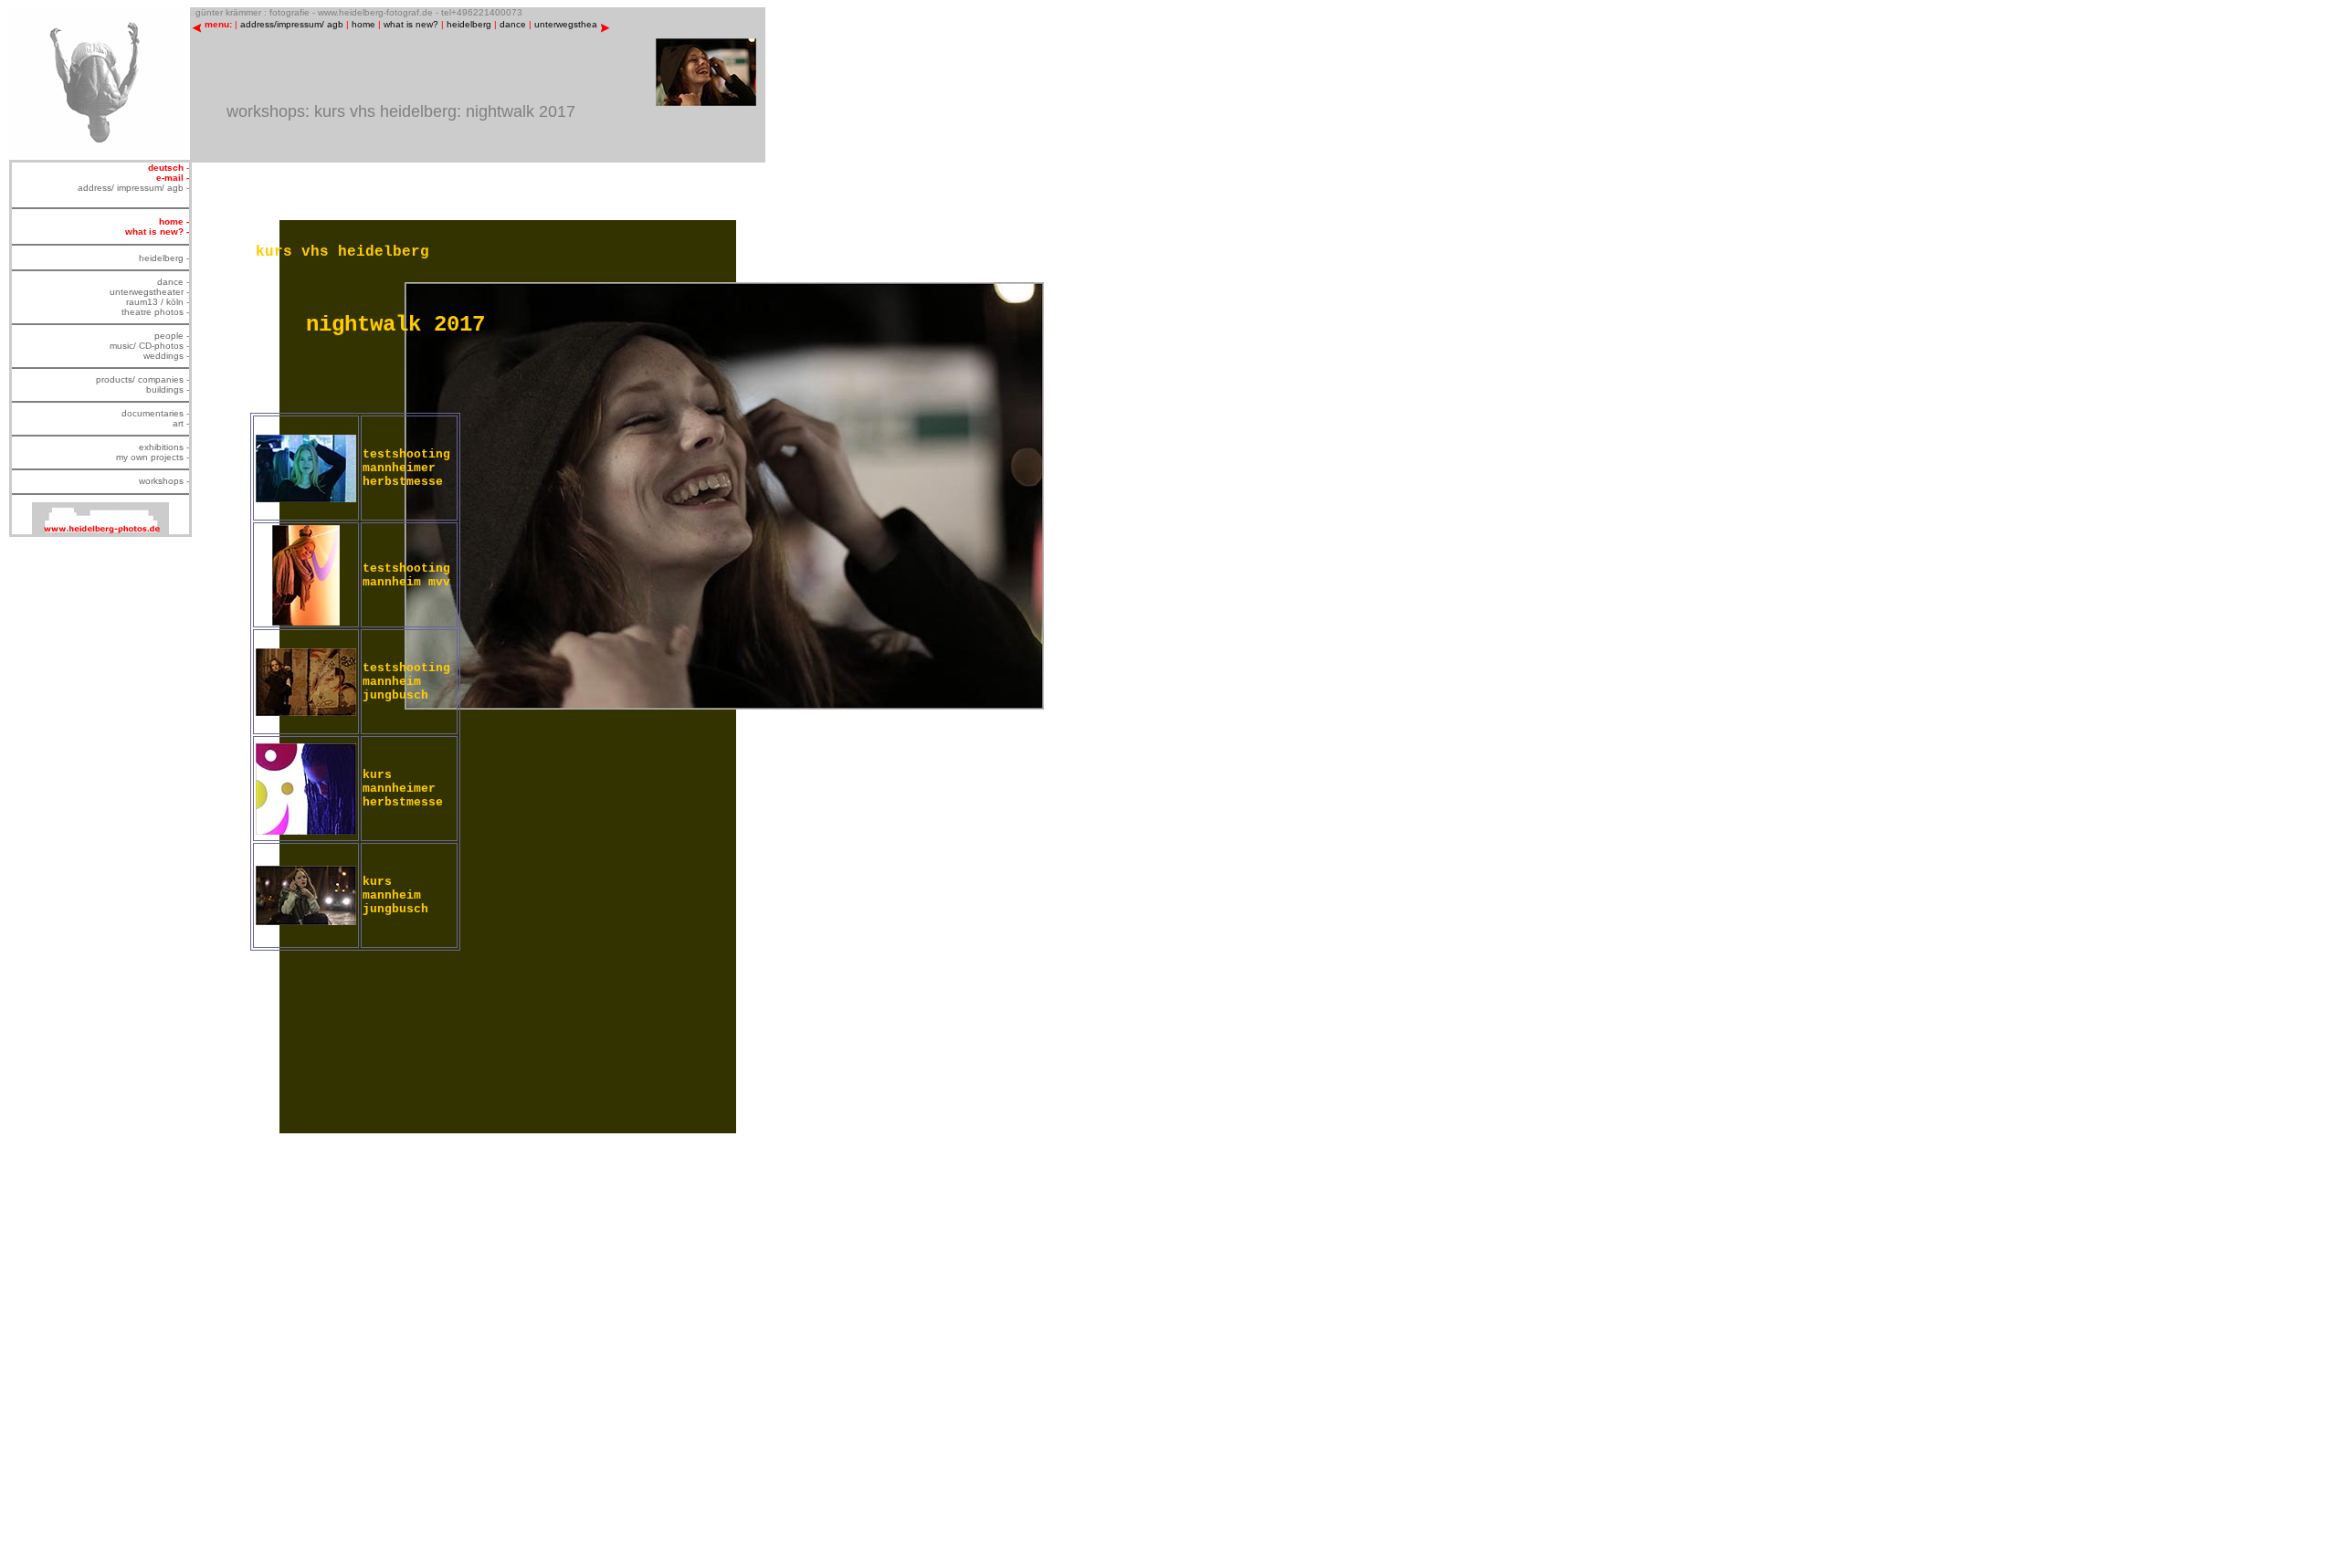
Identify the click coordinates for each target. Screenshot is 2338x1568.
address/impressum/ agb (292, 24)
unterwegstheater (571, 24)
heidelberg (469, 24)
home (363, 24)
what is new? (411, 24)
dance (513, 24)
